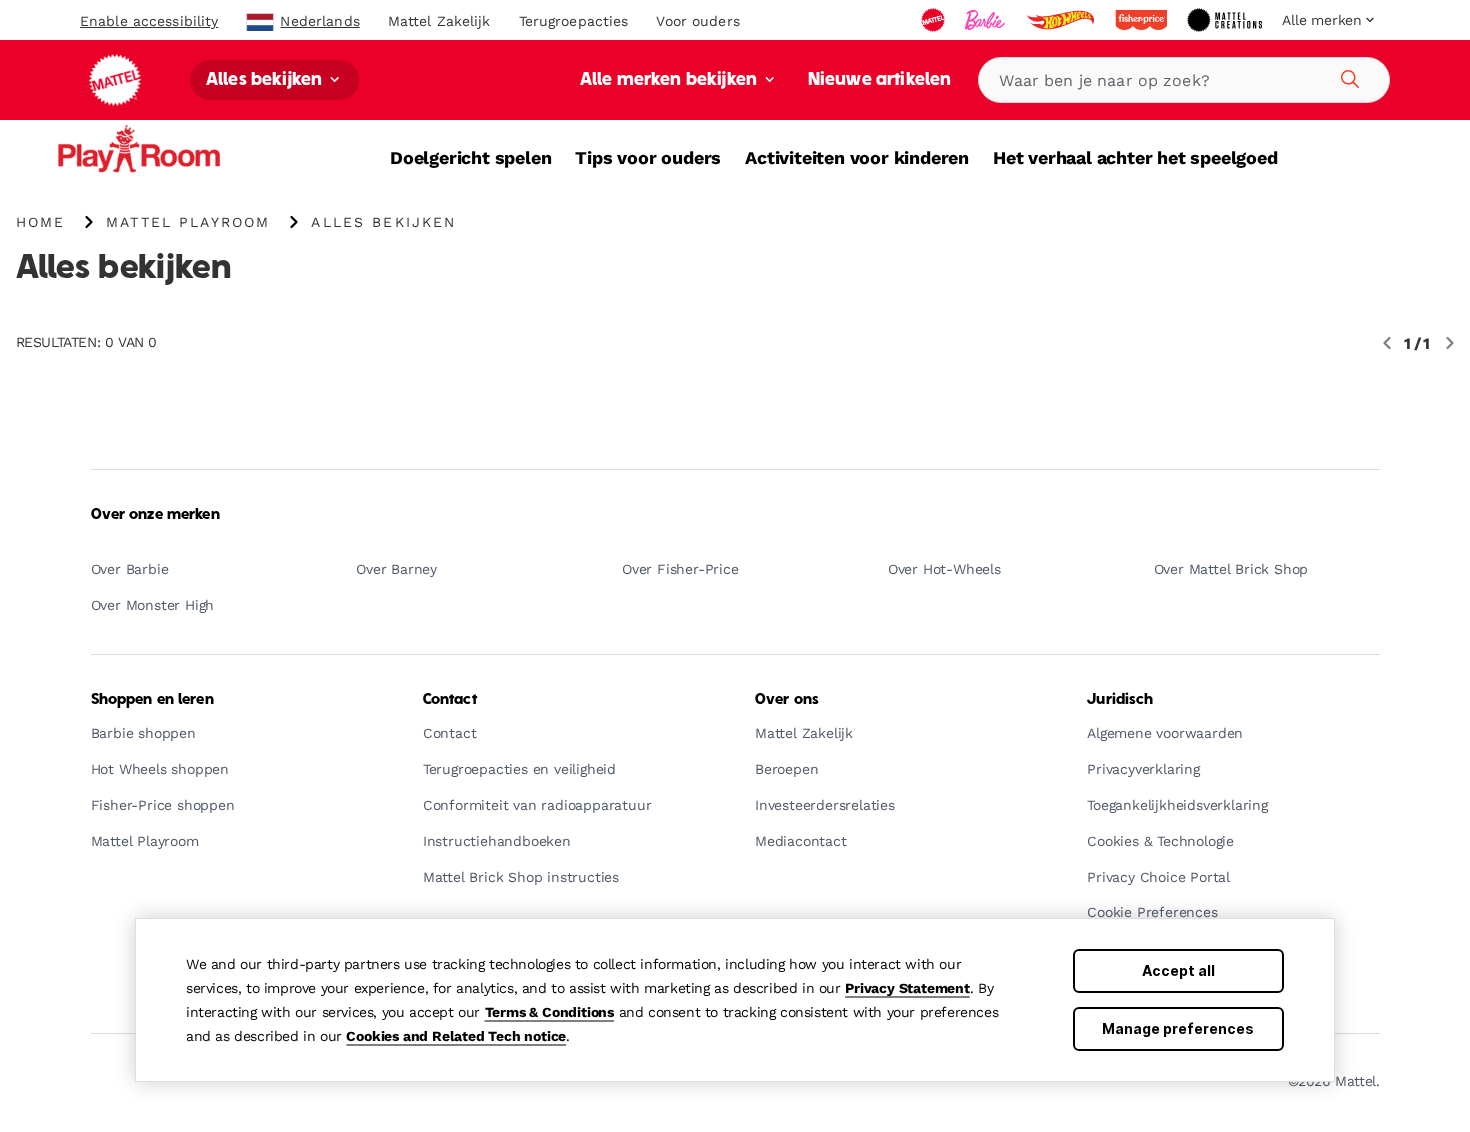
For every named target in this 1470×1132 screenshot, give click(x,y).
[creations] (1226, 20)
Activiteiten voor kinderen (857, 157)
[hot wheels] (1062, 20)
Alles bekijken (266, 80)
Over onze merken (155, 515)
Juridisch (1120, 700)
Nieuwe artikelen (880, 80)
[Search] (1347, 76)
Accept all (1178, 970)
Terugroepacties (574, 21)
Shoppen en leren (152, 700)
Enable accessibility (149, 21)
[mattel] (935, 20)
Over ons (787, 700)
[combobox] (1184, 80)
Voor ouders (697, 21)
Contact (450, 700)
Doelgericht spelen (470, 157)
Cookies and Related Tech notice (456, 1036)
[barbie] (987, 20)
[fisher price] (1143, 20)
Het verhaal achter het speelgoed (1135, 157)
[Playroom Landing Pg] (195, 155)
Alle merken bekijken (670, 80)
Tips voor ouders (648, 157)
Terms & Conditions (549, 1012)
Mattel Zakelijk (439, 21)
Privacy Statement (907, 988)
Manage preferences (1178, 1028)
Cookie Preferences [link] (1152, 912)
